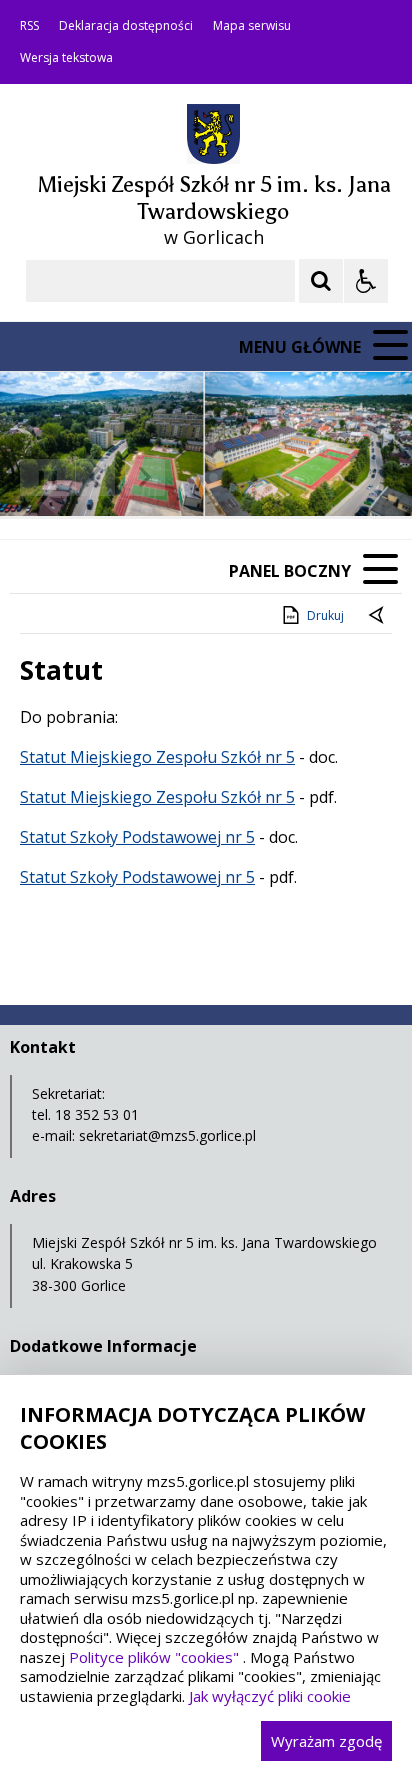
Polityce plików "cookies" (154, 1657)
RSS (29, 26)
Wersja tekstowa (66, 58)
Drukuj (325, 615)
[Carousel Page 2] (213, 477)
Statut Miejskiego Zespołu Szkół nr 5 (157, 757)
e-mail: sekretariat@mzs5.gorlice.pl (144, 1135)
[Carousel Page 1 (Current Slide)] (194, 477)
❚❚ (40, 476)
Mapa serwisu (252, 26)
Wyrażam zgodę (326, 1741)
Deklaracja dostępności (126, 26)
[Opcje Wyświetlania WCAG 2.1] (366, 281)
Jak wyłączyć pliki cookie (270, 1696)
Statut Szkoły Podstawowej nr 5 (137, 837)
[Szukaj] (321, 281)
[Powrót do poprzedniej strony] (378, 616)
